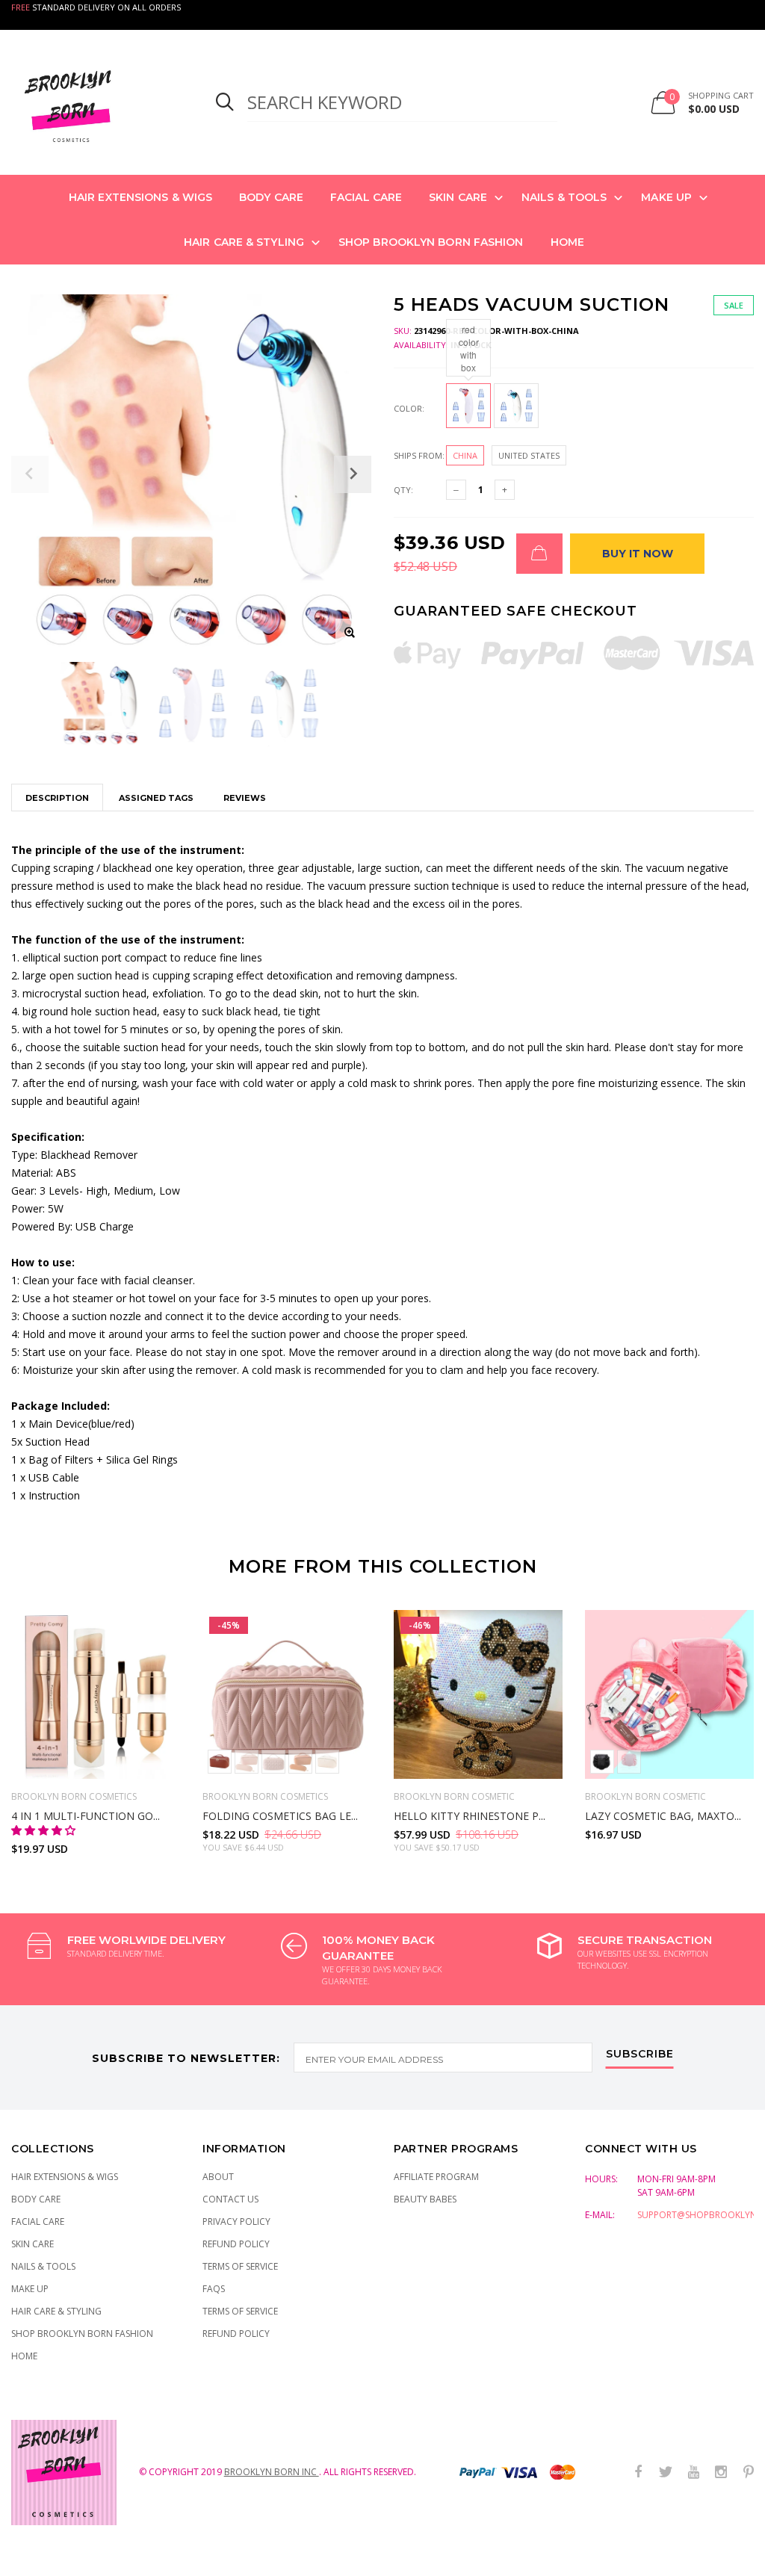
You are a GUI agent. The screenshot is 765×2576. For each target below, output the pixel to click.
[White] (327, 1762)
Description (57, 798)
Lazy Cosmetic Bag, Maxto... (663, 1816)
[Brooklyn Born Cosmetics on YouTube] (693, 2473)
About (218, 2177)
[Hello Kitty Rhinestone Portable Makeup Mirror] (478, 1694)
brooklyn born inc (272, 2472)
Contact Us (230, 2199)
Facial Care (366, 197)
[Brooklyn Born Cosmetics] (96, 102)
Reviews (245, 798)
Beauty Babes (425, 2199)
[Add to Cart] (539, 554)
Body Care (271, 197)
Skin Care (458, 197)
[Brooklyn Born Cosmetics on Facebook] (638, 2473)
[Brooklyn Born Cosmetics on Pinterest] (749, 2473)
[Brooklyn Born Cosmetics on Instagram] (721, 2473)
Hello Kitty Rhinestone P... (470, 1816)
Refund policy (236, 2334)
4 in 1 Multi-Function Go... (86, 1816)
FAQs (214, 2289)
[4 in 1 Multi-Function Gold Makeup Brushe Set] (96, 1694)
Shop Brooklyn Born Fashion (431, 242)
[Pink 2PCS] (247, 1762)
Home (567, 242)
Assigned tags (156, 798)
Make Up (666, 197)
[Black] (602, 1762)
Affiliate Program (436, 2177)
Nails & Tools (564, 197)
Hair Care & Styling (244, 242)
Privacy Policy (236, 2222)
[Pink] (273, 1762)
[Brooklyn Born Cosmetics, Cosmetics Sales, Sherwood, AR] (37, 2562)
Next (734, 1727)
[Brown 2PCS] (300, 1762)
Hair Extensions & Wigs (140, 197)
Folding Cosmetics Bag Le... (280, 1816)
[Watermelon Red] (220, 1762)
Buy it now (638, 554)
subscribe (640, 2055)
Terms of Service (240, 2266)
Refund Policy (236, 2244)
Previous (31, 1727)
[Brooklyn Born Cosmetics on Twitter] (666, 2473)
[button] (45, 1830)
